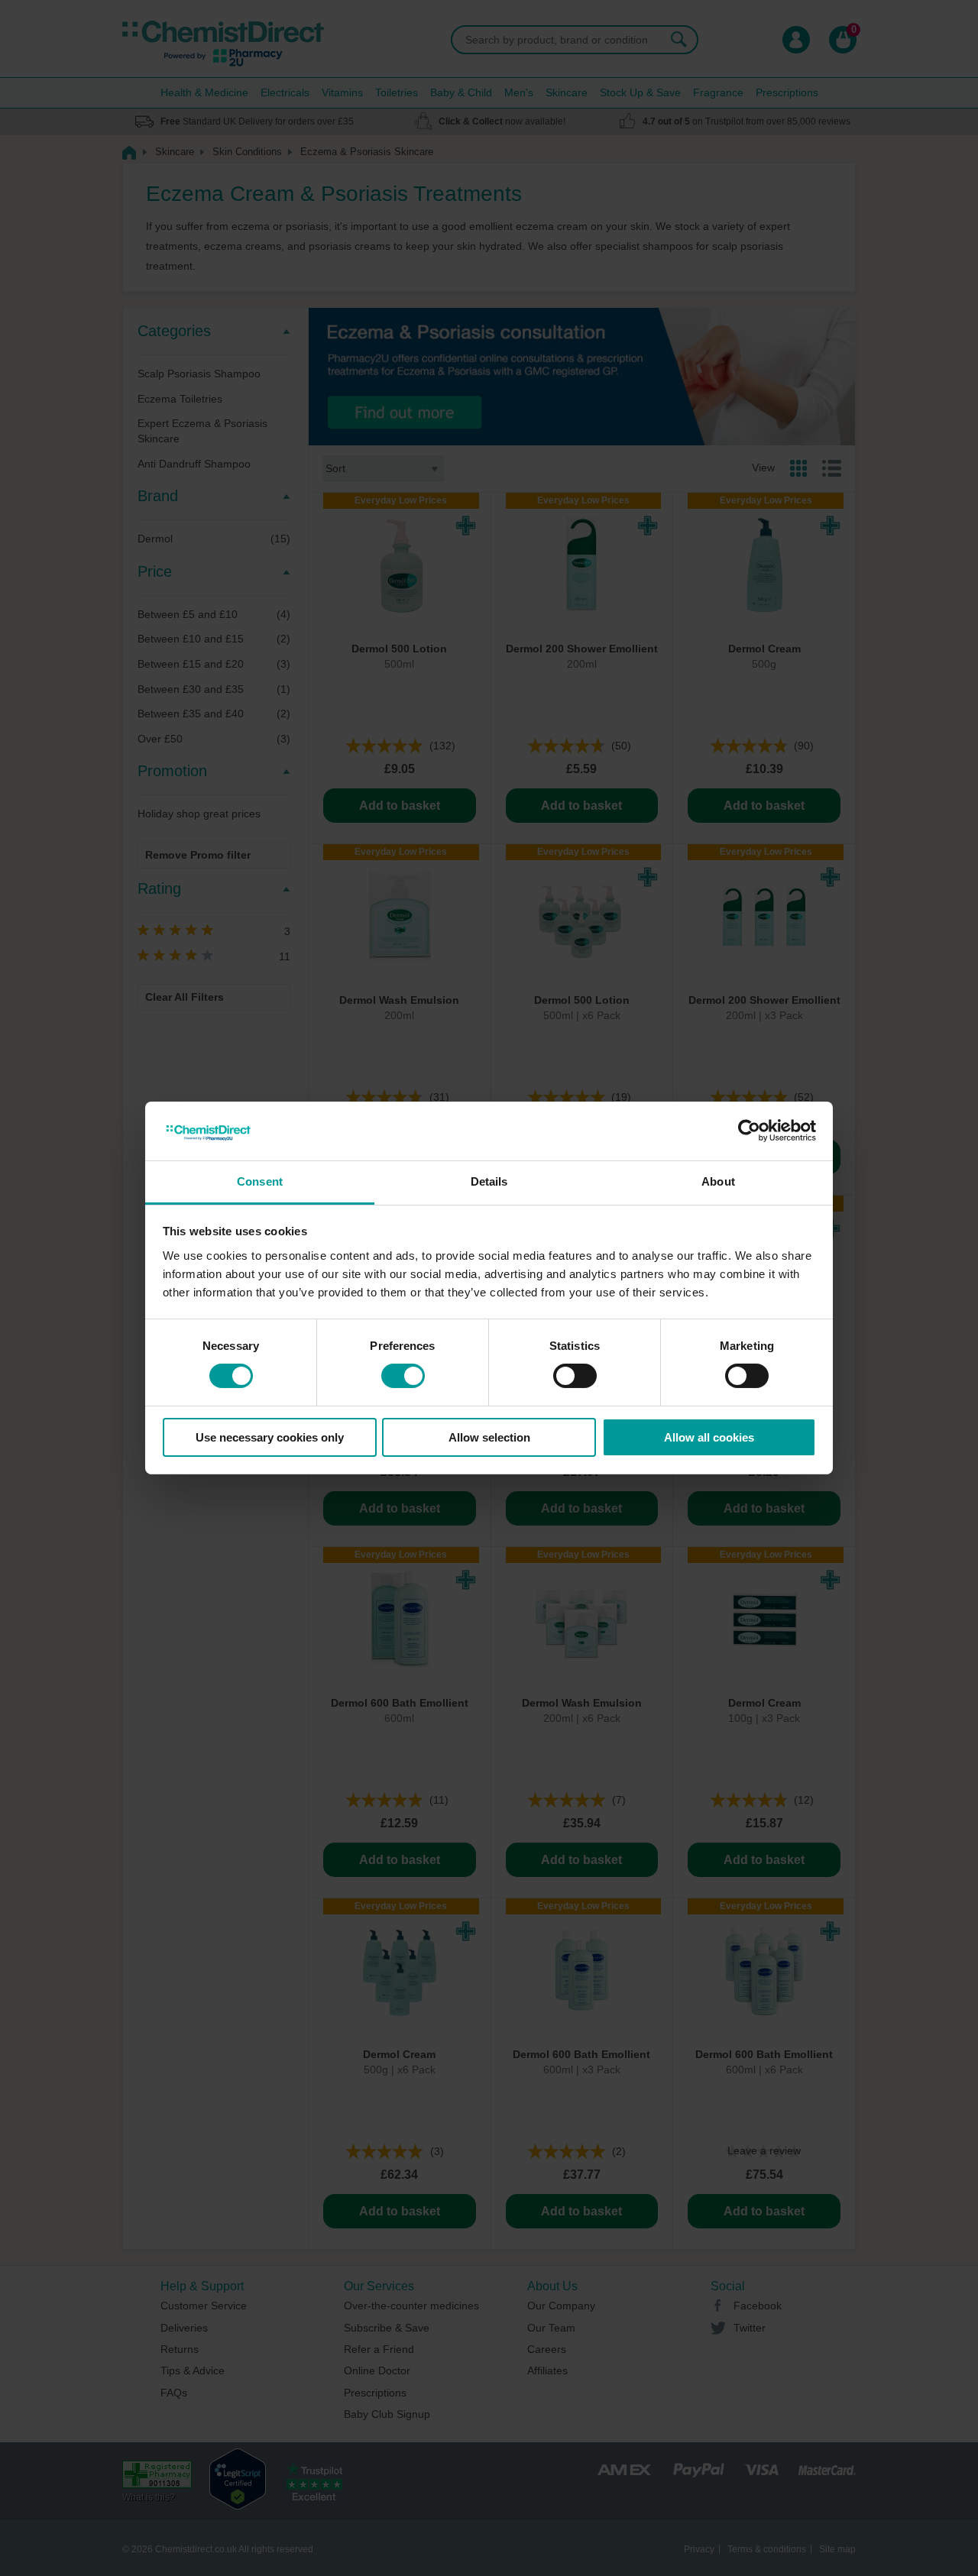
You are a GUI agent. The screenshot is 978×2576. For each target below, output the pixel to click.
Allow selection (489, 1437)
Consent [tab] (260, 1181)
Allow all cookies (709, 1437)
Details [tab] (489, 1181)
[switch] (403, 1376)
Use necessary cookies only (270, 1437)
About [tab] (718, 1181)
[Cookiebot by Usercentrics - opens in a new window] (749, 1131)
